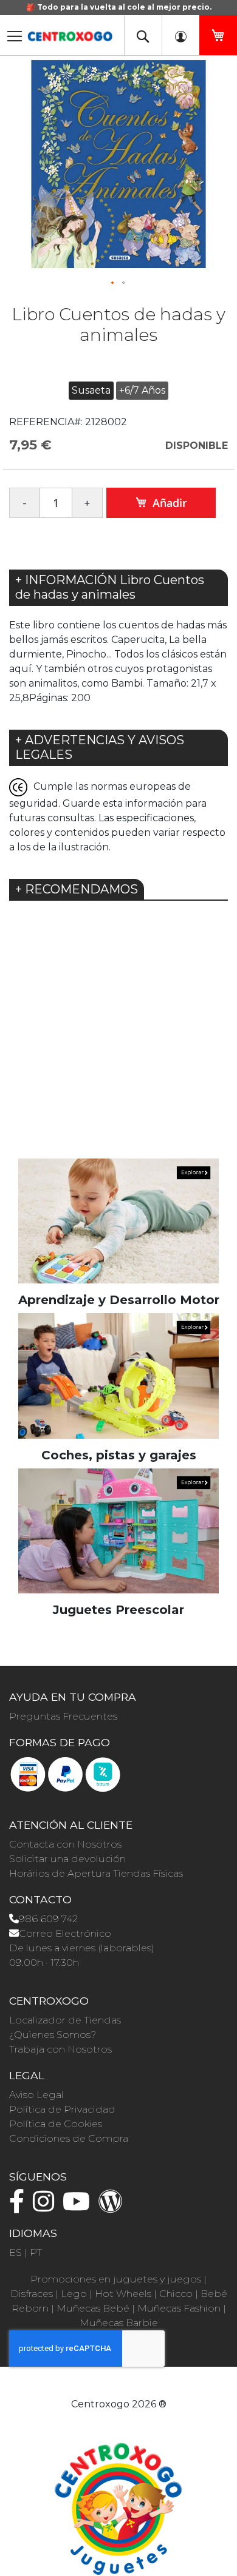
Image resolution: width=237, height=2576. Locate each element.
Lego (74, 2294)
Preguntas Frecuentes (63, 1716)
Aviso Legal (36, 2095)
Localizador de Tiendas (65, 2020)
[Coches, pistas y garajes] (118, 1375)
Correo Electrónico (65, 1933)
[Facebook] (20, 2207)
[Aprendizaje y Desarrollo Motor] (118, 1221)
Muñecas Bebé (93, 2308)
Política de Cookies (56, 2124)
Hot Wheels (123, 2294)
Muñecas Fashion (179, 2308)
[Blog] (114, 2207)
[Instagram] (46, 2207)
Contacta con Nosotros (65, 1844)
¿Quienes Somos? (53, 2035)
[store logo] (70, 32)
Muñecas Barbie (119, 2323)
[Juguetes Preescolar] (118, 1530)
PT (36, 2252)
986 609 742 (48, 1919)
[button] (113, 283)
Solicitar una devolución (67, 1859)
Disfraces (32, 2294)
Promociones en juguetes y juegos (116, 2279)
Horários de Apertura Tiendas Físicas (96, 1873)
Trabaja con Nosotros (60, 2049)
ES (15, 2252)
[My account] (180, 35)
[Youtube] (79, 2207)
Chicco (176, 2294)
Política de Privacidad (62, 2109)
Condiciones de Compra (69, 2138)
